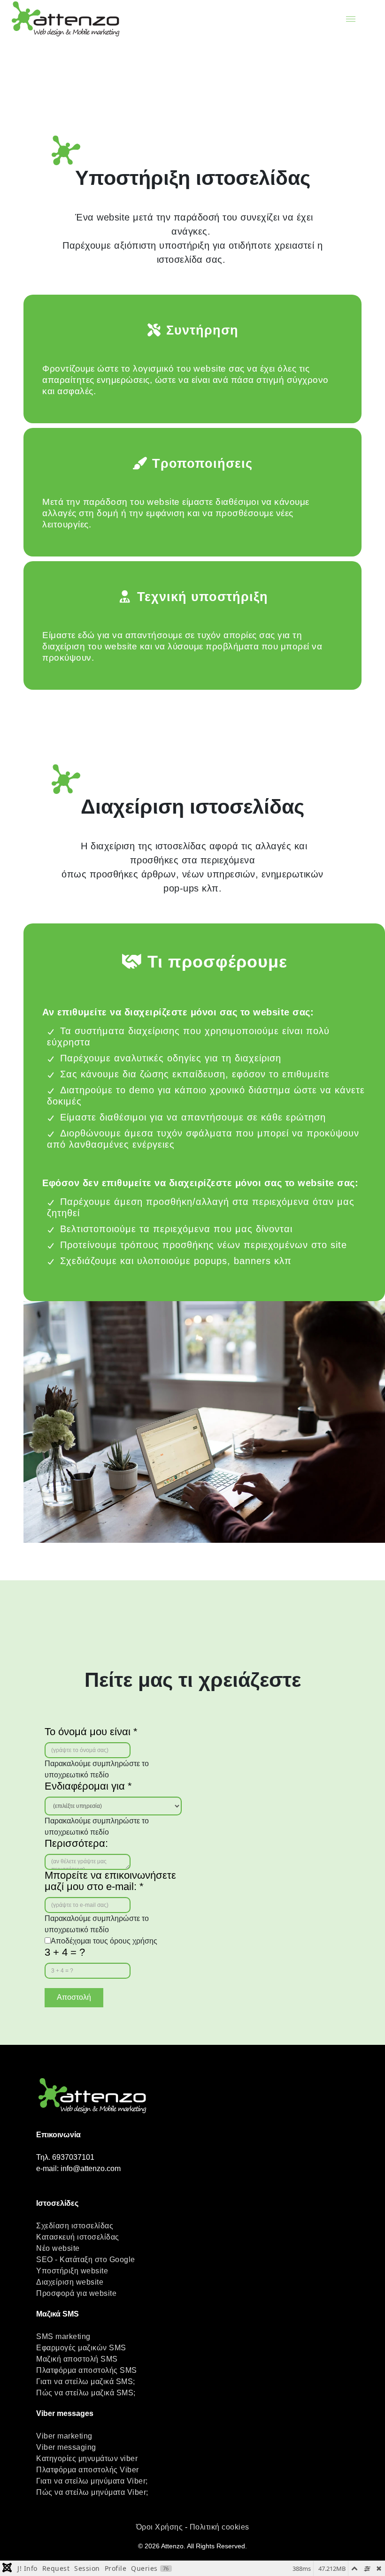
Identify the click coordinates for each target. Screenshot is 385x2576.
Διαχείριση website (70, 2282)
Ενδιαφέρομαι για (88, 1786)
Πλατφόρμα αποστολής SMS (87, 2370)
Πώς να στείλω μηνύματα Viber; (92, 2492)
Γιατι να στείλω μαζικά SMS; (86, 2382)
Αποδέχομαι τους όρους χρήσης (104, 1941)
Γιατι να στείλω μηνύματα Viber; (92, 2481)
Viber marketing (64, 2436)
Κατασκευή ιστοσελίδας (78, 2237)
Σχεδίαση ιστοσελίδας (75, 2226)
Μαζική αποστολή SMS (77, 2359)
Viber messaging (66, 2447)
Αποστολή (74, 1997)
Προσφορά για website (76, 2293)
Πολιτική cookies (219, 2527)
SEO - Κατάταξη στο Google (86, 2260)
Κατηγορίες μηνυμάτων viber (87, 2458)
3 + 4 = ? (65, 1952)
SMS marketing (63, 2336)
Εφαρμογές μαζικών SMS (81, 2348)
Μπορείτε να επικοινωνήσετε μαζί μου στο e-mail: (110, 1881)
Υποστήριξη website (72, 2271)
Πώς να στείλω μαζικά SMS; (86, 2393)
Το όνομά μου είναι (91, 1732)
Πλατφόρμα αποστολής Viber (88, 2470)
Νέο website (58, 2248)
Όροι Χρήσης (160, 2527)
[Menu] (351, 19)
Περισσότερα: (76, 1844)
